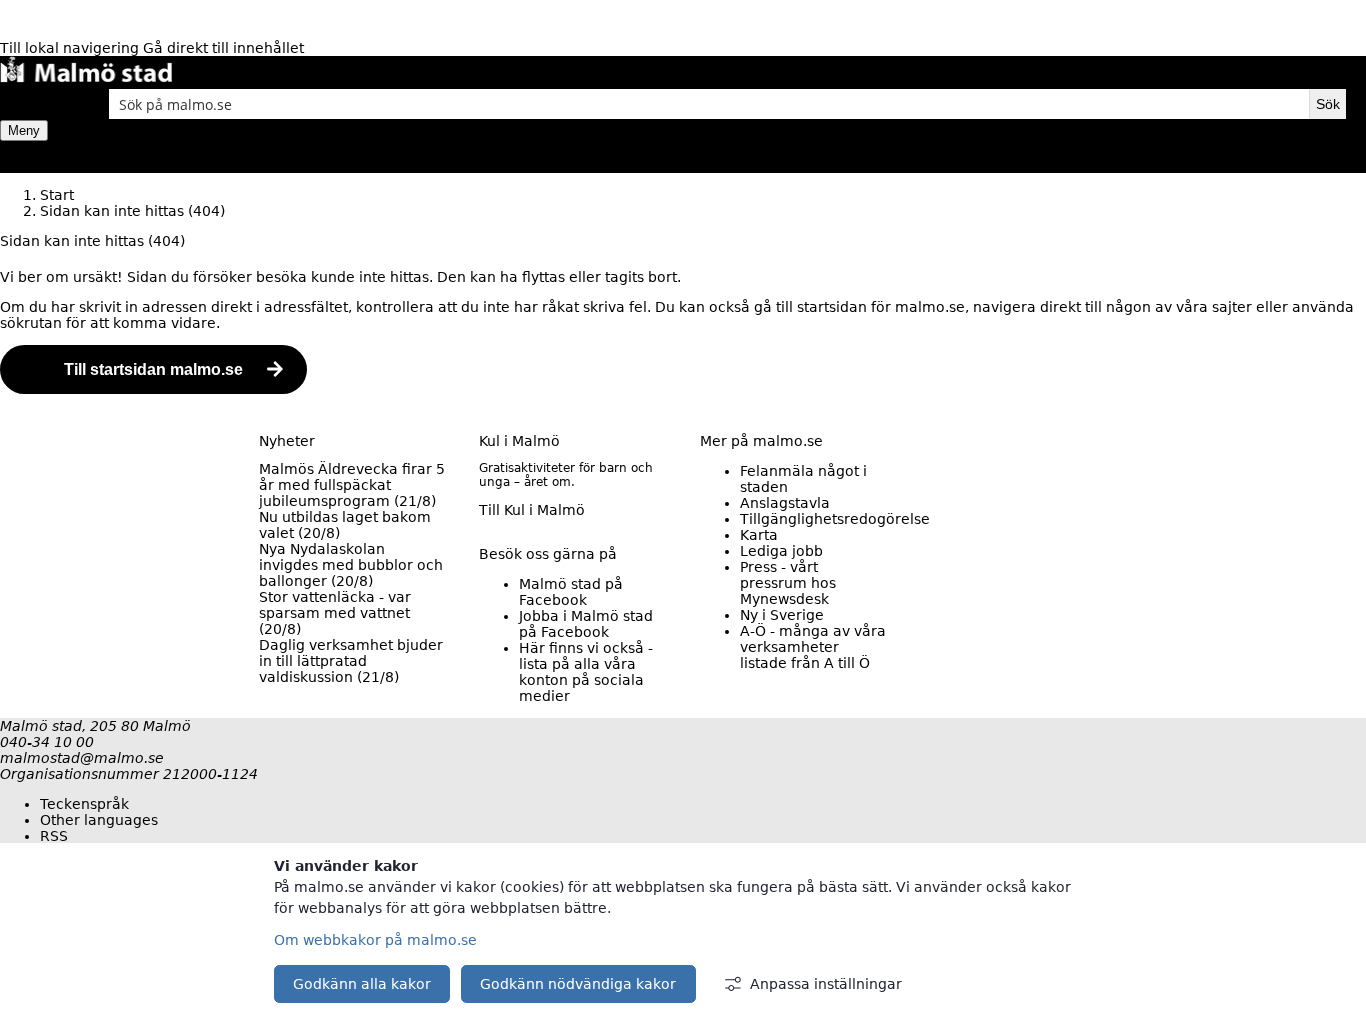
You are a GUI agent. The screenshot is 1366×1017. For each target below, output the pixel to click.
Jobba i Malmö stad (586, 624)
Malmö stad (571, 592)
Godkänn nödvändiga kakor (578, 984)
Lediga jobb (781, 551)
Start (57, 195)
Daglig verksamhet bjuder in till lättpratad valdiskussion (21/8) (351, 661)
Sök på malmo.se (35, 104)
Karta (759, 535)
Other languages (99, 820)
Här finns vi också (586, 672)
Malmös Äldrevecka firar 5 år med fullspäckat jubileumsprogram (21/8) (352, 485)
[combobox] (709, 104)
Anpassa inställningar (826, 984)
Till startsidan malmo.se (153, 369)
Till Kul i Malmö (532, 510)
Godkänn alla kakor (362, 984)
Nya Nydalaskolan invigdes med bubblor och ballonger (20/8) (351, 565)
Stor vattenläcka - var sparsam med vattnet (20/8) (335, 613)
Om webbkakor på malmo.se (375, 940)
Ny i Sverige (782, 615)
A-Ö (813, 647)
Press (788, 583)
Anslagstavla (785, 503)
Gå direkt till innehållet (223, 48)
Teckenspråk (84, 804)
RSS (54, 836)
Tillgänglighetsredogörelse (835, 519)
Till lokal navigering (71, 48)
